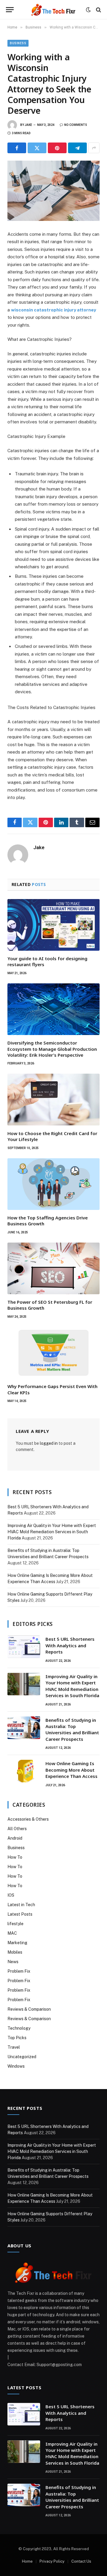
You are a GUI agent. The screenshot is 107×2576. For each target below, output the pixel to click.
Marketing (17, 1943)
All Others (17, 1829)
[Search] (98, 10)
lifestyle (15, 1924)
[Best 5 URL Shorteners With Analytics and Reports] (24, 1647)
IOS (11, 1895)
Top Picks (17, 2038)
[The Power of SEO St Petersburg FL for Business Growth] (53, 1268)
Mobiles (15, 1952)
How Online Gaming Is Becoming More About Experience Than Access (71, 1770)
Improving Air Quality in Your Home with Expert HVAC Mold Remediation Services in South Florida (52, 1532)
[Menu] (10, 10)
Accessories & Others (28, 1819)
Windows (16, 2066)
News (13, 1962)
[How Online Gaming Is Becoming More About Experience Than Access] (24, 1771)
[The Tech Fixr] (53, 10)
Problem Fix (19, 1971)
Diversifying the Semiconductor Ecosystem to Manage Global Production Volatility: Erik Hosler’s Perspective (52, 1049)
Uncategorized (22, 2057)
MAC (12, 1933)
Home (27, 2561)
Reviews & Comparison (29, 2009)
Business (18, 43)
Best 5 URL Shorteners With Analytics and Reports (70, 1645)
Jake (28, 125)
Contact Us (81, 2561)
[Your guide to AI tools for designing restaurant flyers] (53, 925)
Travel (14, 2047)
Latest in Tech (21, 1905)
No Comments (76, 125)
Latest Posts (20, 1914)
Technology (19, 2028)
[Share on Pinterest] (57, 148)
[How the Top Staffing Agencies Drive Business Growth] (53, 1184)
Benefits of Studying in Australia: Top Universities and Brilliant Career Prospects (72, 1730)
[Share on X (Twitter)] (37, 148)
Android (15, 1838)
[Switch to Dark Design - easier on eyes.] (88, 10)
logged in (49, 1443)
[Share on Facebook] (17, 148)
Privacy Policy (52, 2561)
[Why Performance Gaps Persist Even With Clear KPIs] (53, 1353)
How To (15, 1857)
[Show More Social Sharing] (94, 148)
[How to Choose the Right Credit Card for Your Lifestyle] (53, 1099)
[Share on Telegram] (77, 148)
